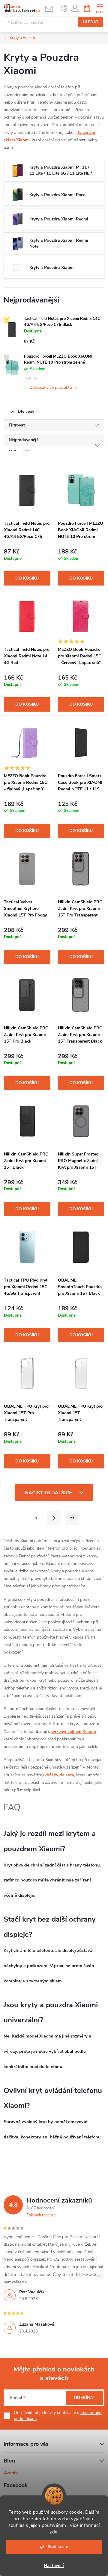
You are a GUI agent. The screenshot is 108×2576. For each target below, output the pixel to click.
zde (54, 2532)
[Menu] (100, 8)
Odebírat (85, 2398)
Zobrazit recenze (41, 2215)
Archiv (11, 2473)
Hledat (91, 22)
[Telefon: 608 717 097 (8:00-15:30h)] (64, 8)
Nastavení (54, 2566)
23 (72, 1518)
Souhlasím (58, 2547)
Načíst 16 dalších (49, 1493)
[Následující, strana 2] (54, 1518)
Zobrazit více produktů (52, 388)
